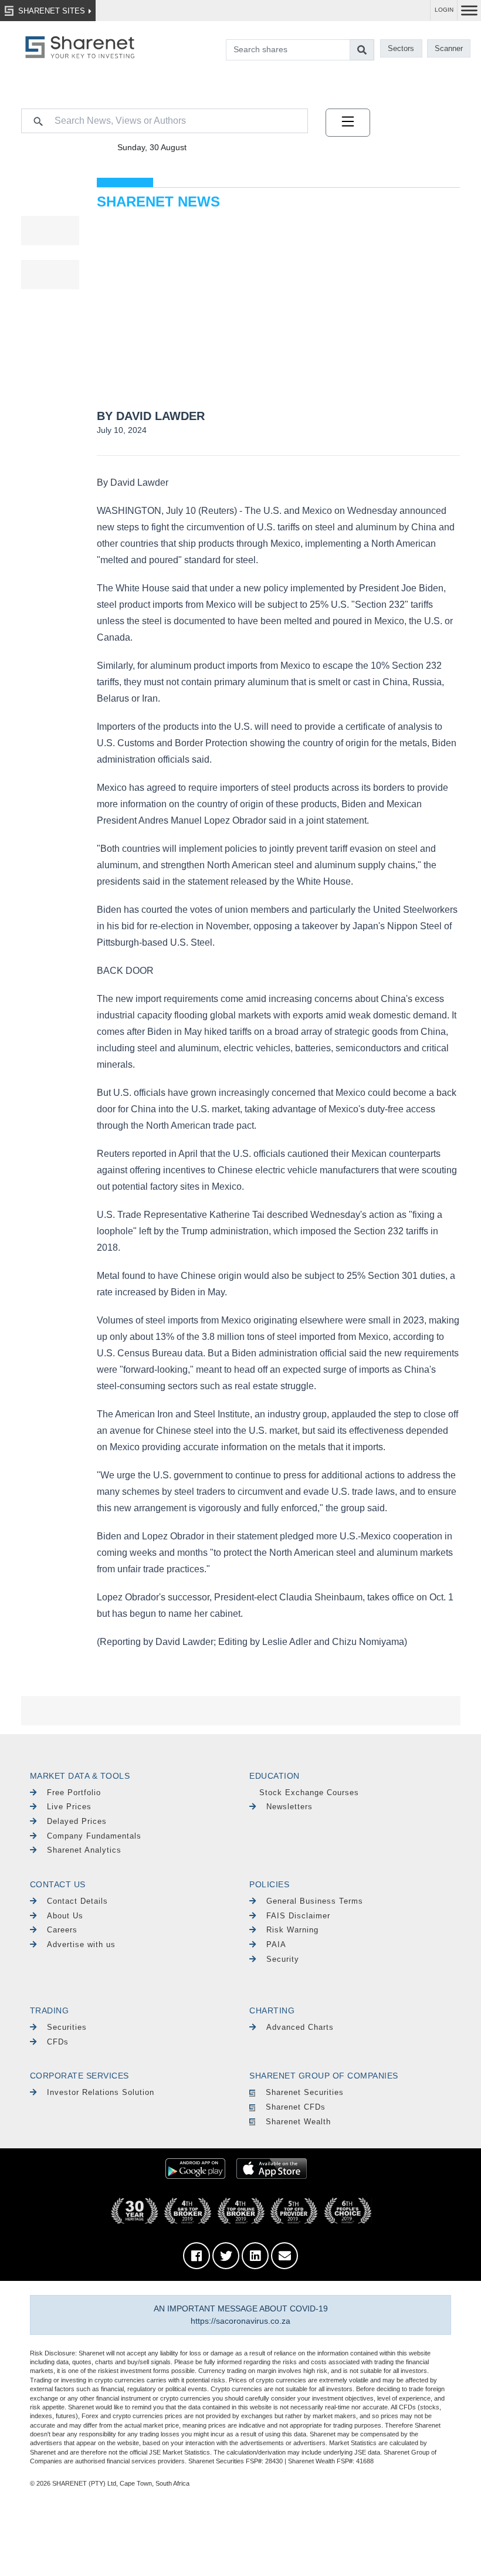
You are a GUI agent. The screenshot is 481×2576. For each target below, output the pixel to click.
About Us (65, 1916)
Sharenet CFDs (296, 2107)
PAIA (276, 1944)
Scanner (449, 48)
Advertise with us (81, 1944)
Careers (62, 1930)
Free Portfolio (74, 1793)
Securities (67, 2027)
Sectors (401, 48)
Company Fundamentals (94, 1836)
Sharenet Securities (305, 2092)
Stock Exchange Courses (309, 1793)
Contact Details (77, 1901)
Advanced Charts (300, 2027)
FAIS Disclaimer (298, 1916)
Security (283, 1959)
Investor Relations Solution (101, 2092)
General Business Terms (315, 1901)
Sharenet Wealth (298, 2122)
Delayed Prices (77, 1821)
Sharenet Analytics (84, 1850)
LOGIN (444, 10)
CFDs (58, 2042)
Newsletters (289, 1807)
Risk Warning (292, 1930)
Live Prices (69, 1807)
